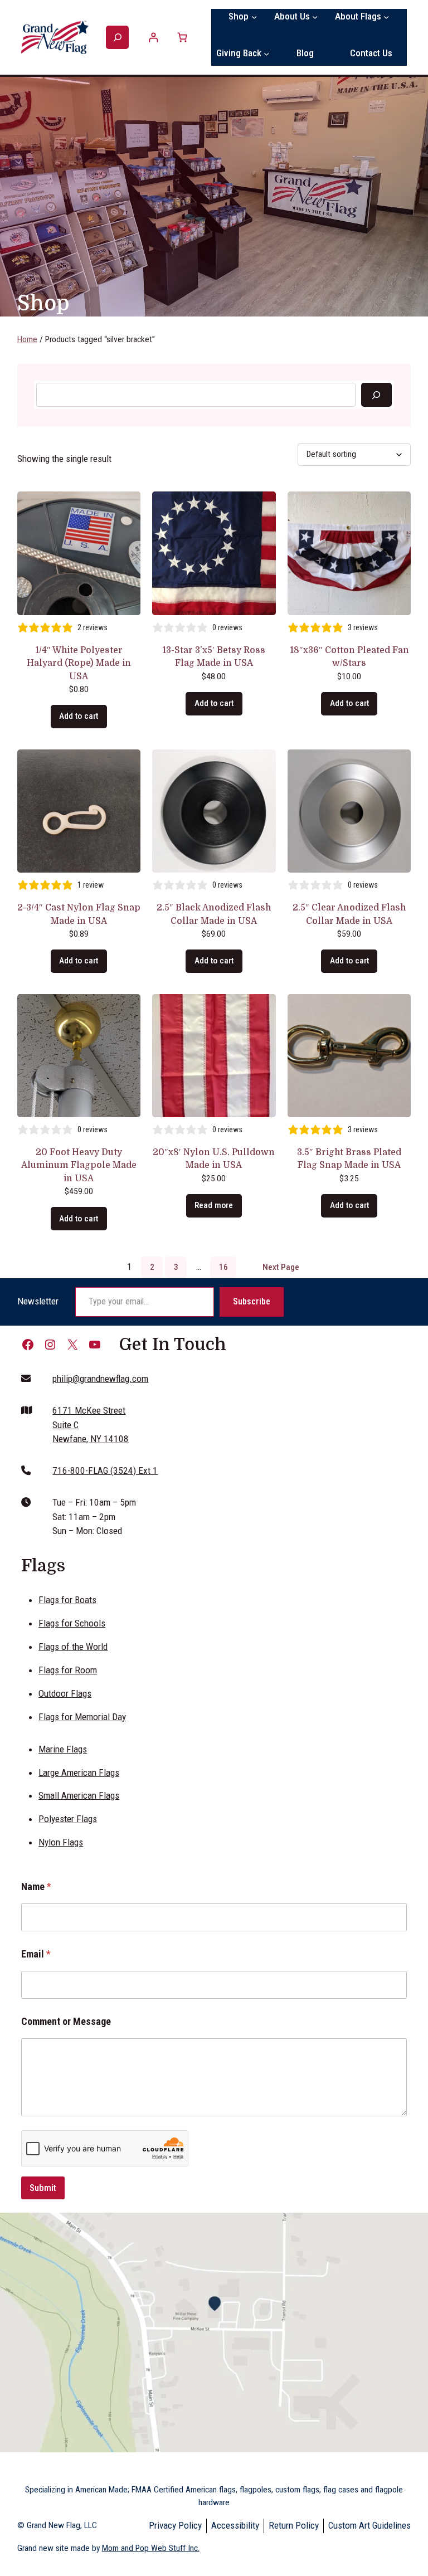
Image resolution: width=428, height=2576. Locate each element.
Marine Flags (63, 1749)
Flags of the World (73, 1647)
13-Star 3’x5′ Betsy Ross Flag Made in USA (214, 657)
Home (27, 339)
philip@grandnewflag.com (100, 1379)
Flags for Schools (72, 1623)
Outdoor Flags (65, 1693)
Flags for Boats (67, 1600)
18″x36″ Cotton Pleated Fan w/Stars (349, 657)
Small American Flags (79, 1795)
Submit (43, 2188)
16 (223, 1267)
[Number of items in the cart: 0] (182, 37)
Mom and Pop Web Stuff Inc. (151, 2548)
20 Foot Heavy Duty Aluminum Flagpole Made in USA (79, 1165)
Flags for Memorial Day (82, 1717)
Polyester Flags (68, 1819)
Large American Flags (79, 1772)
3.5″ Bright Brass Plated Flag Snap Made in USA (349, 1159)
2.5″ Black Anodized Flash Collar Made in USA (214, 914)
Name (36, 1886)
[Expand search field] (117, 38)
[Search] (376, 395)
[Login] (154, 37)
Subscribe (252, 1301)
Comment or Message (66, 2021)
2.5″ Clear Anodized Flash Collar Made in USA (349, 914)
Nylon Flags (61, 1842)
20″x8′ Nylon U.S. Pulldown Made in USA (214, 1159)
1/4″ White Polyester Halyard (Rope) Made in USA (79, 663)
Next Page (281, 1267)
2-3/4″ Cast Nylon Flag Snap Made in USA (79, 914)
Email (36, 1954)
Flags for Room (68, 1670)
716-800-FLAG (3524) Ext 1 (105, 1470)
